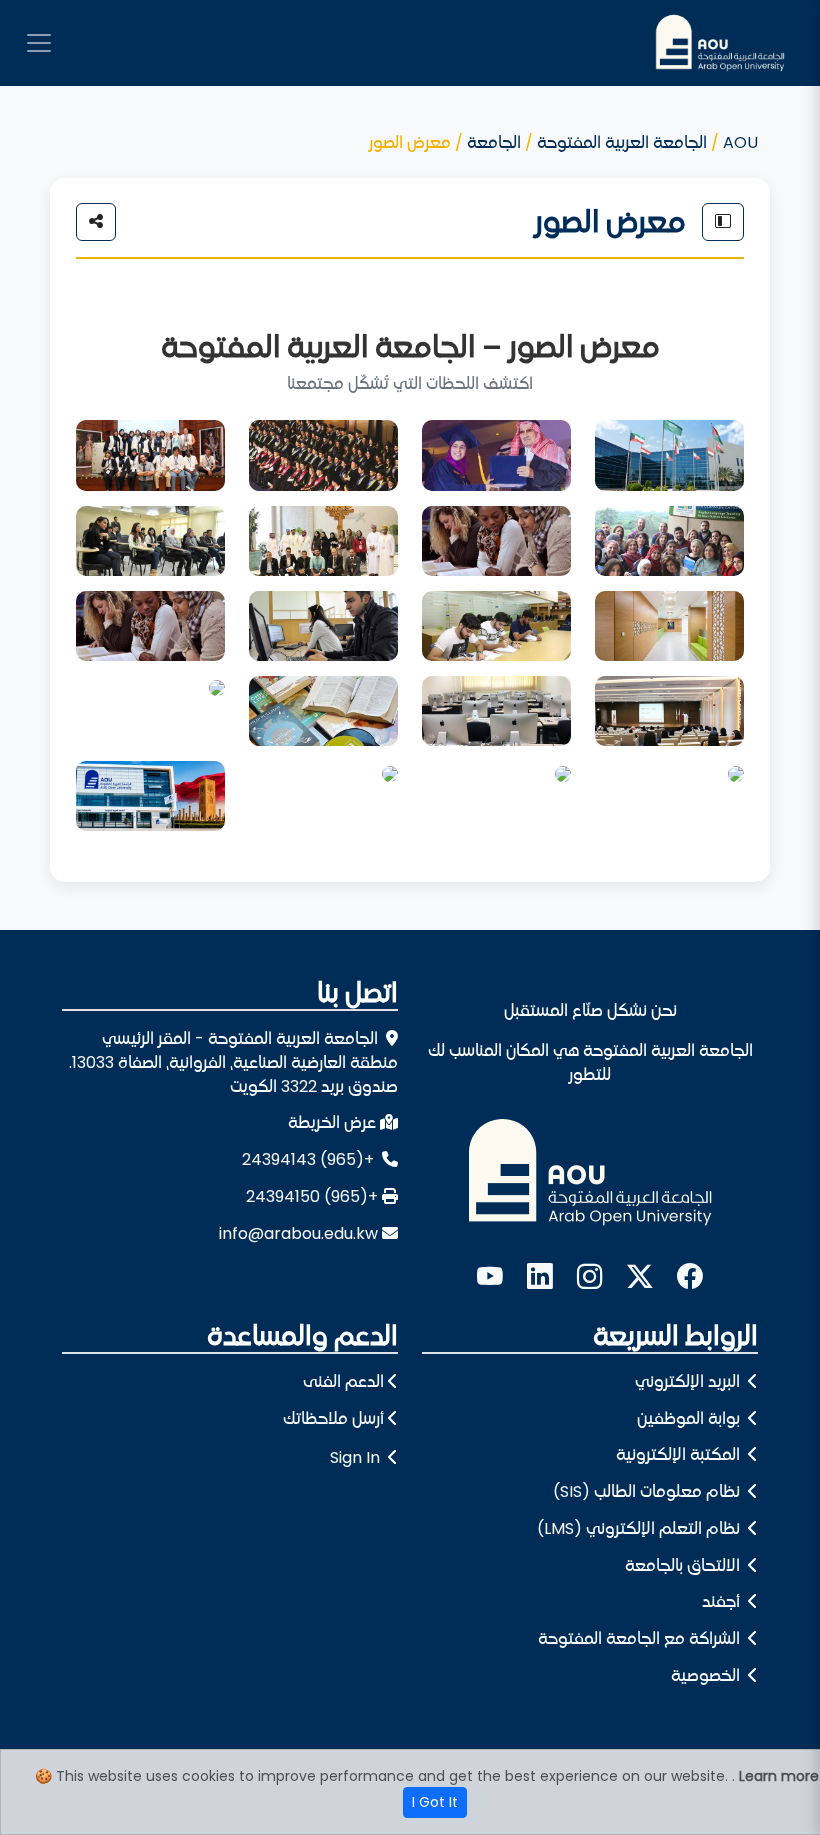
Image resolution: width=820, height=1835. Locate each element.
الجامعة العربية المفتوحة (622, 142)
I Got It (435, 1802)
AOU (740, 142)
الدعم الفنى (343, 1381)
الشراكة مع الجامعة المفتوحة (641, 1638)
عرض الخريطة (332, 1122)
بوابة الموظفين (690, 1418)
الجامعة (494, 142)
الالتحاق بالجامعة (684, 1565)
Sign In (355, 1457)
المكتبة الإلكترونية (680, 1454)
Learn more (779, 1776)
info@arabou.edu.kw (298, 1233)
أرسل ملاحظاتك (333, 1418)
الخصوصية (707, 1675)
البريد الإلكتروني (689, 1381)
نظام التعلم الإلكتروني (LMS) (640, 1528)
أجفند (723, 1601)
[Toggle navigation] (39, 43)
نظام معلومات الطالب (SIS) (648, 1491)
